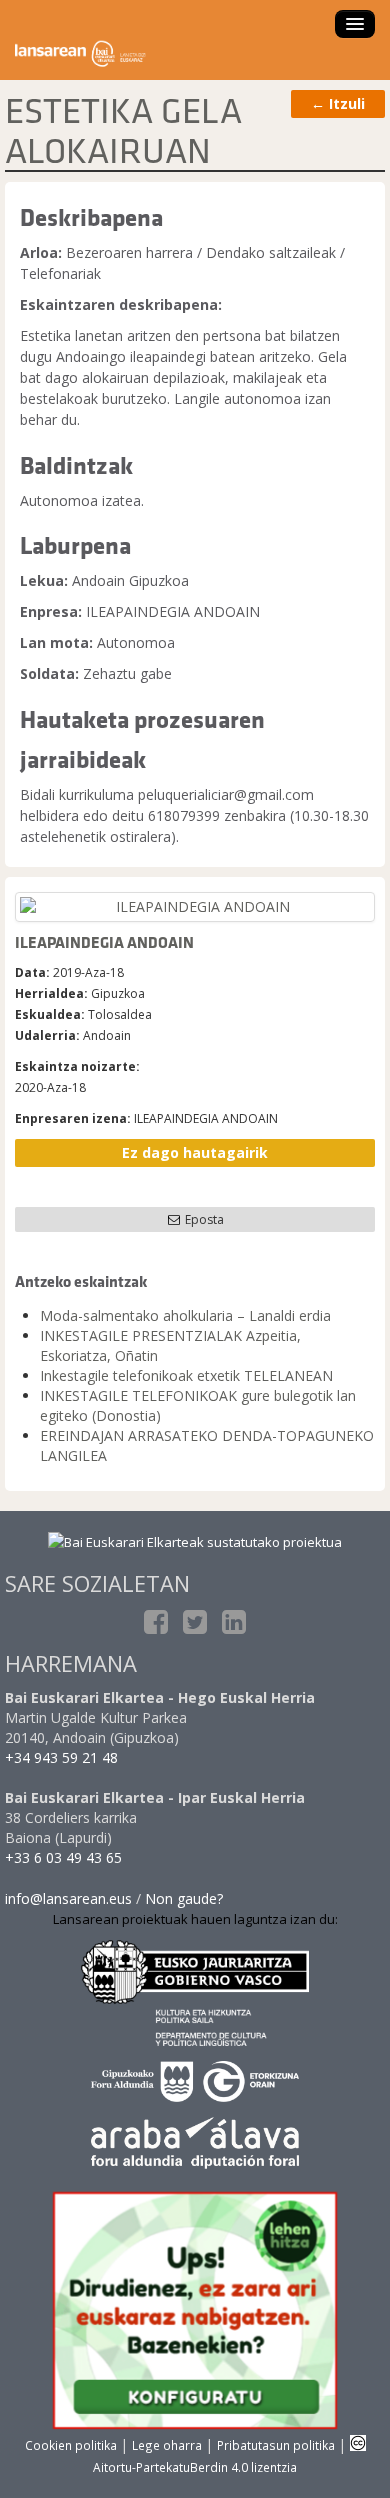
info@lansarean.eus (68, 1898)
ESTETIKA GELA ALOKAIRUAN (123, 130)
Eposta (203, 1219)
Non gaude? (184, 1898)
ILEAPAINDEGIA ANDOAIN (104, 942)
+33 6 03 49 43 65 (63, 1857)
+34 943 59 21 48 (61, 1757)
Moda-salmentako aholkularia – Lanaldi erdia (185, 1315)
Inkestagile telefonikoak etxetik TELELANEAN (186, 1375)
